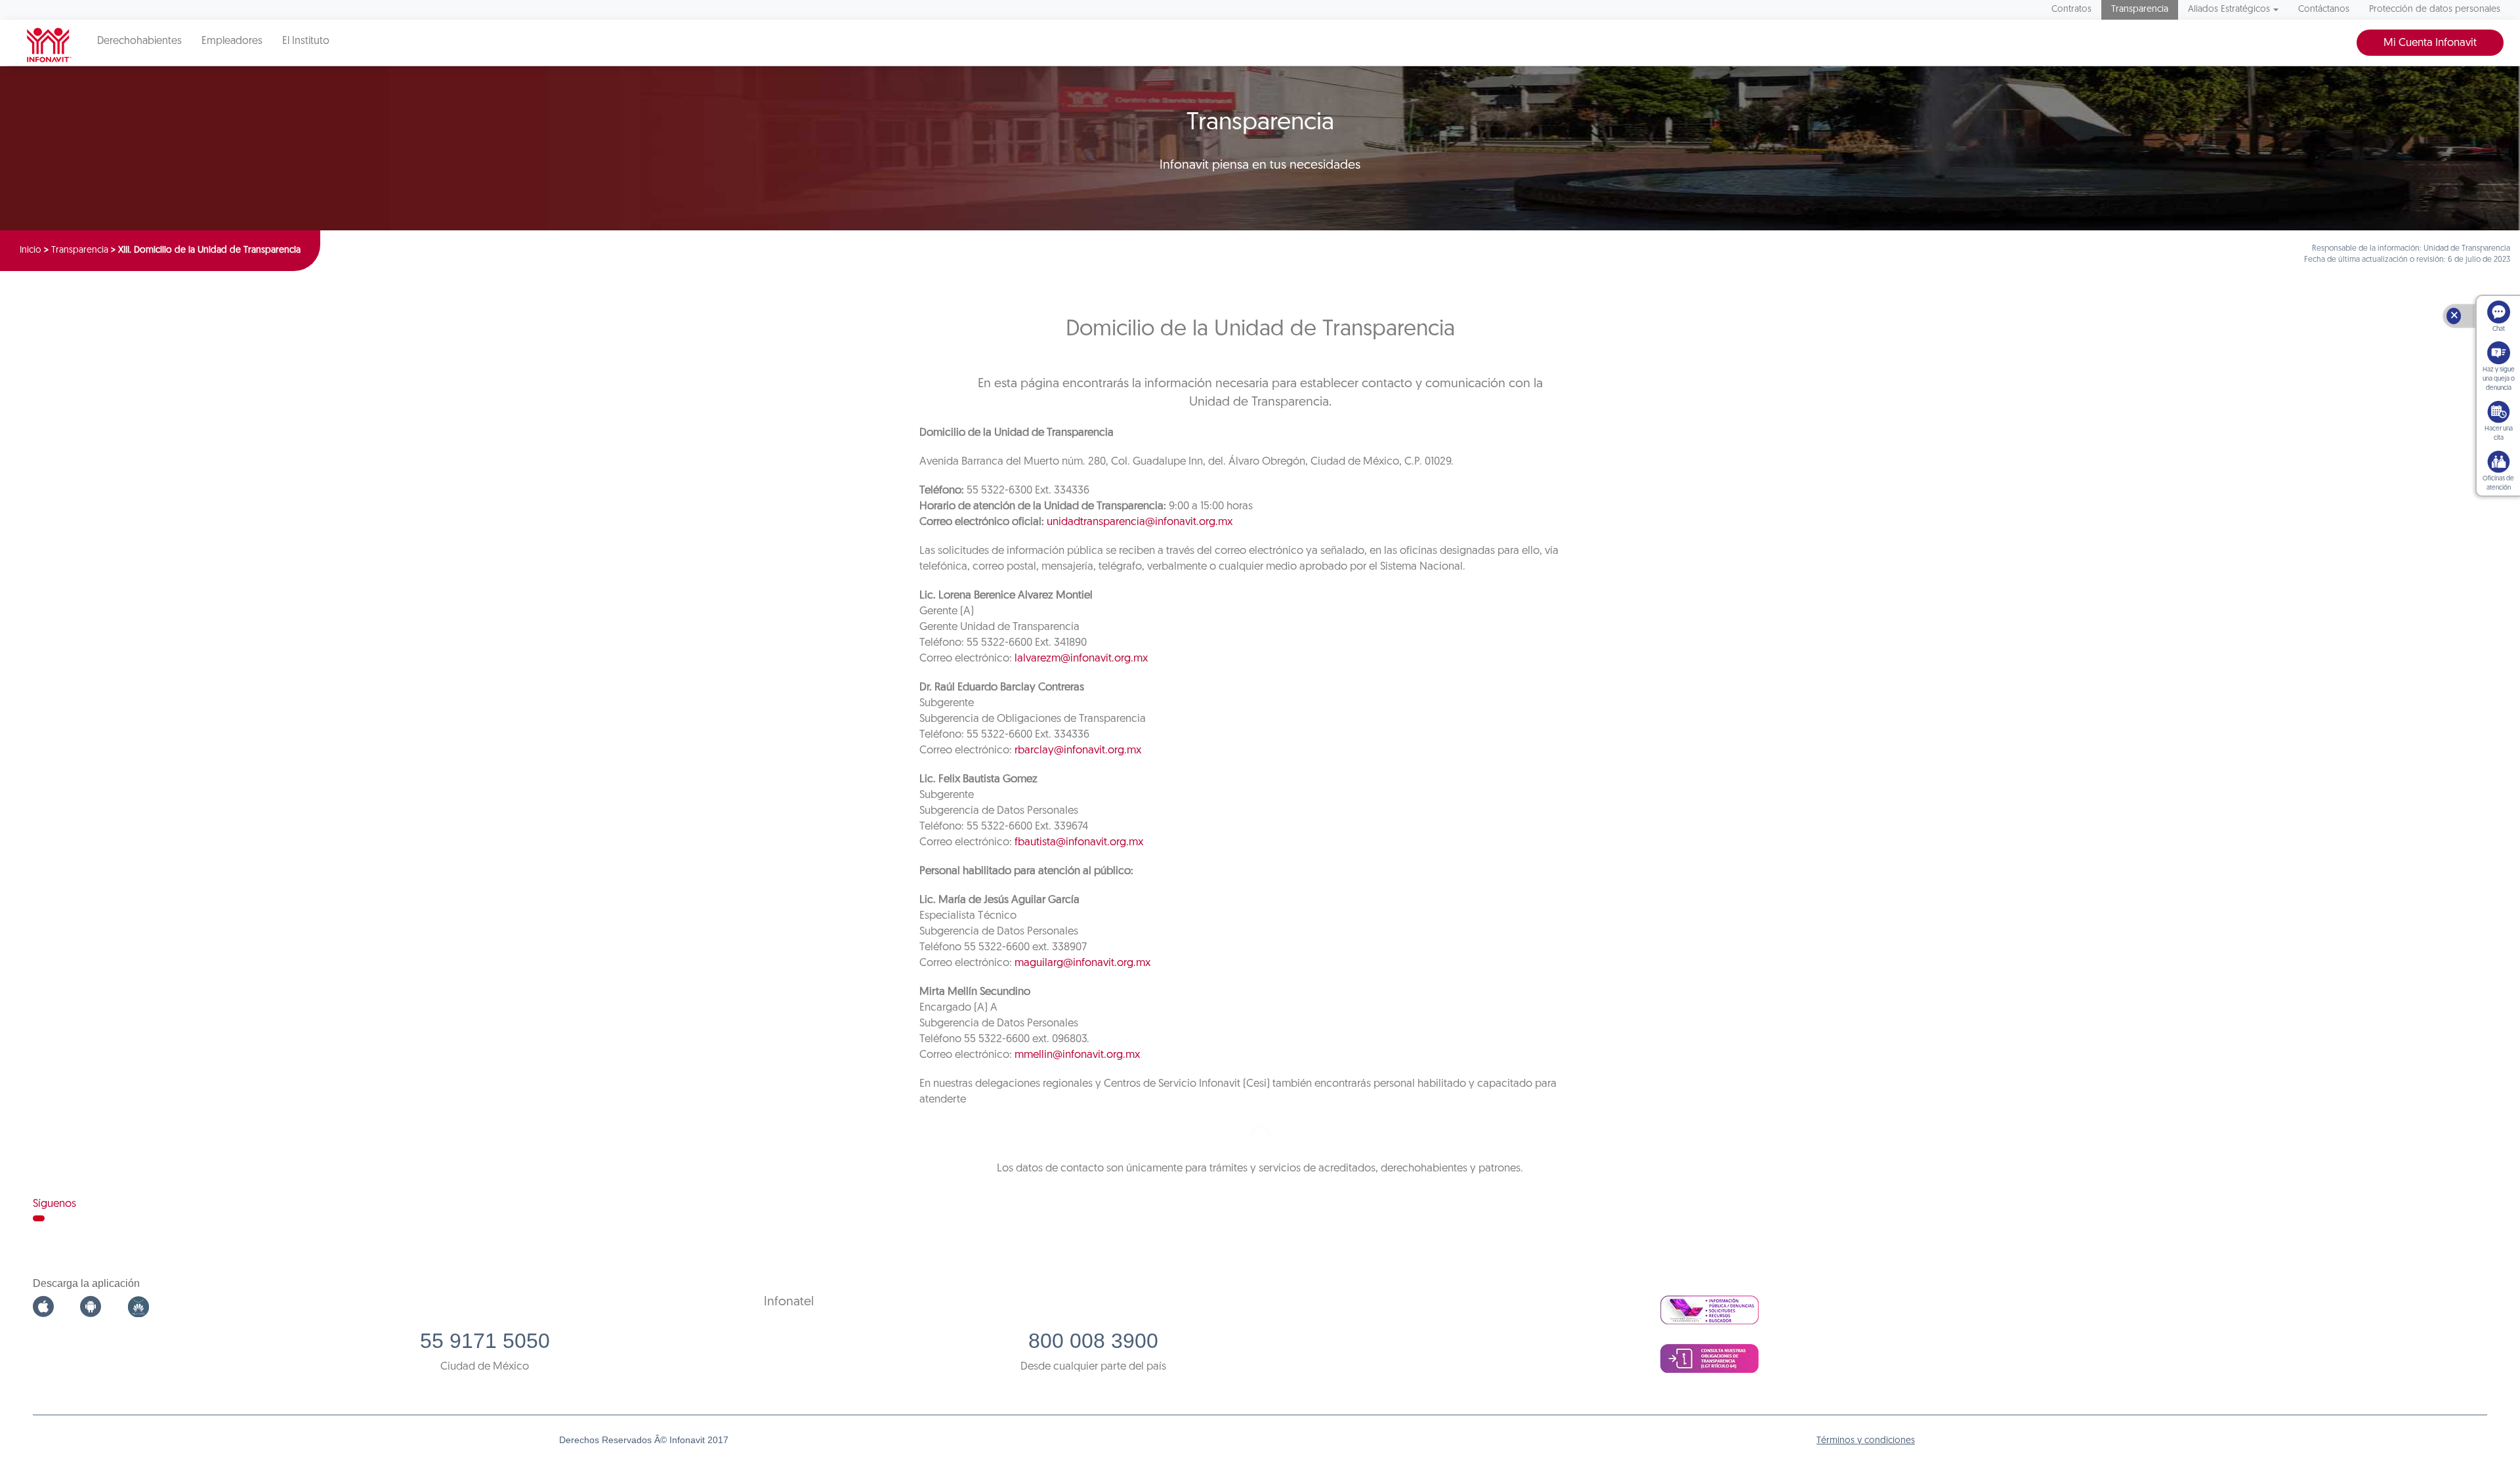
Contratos (2071, 10)
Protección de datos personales (2435, 10)
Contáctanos (2324, 10)
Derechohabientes (139, 41)
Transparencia (2140, 10)
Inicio (31, 250)
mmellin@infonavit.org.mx (1077, 1055)
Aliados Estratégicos (2229, 10)
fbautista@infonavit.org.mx (1079, 842)
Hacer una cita (2499, 433)
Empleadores (232, 41)
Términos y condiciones (1866, 1441)
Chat (2499, 329)
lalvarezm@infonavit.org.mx (1081, 659)
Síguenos (54, 1204)
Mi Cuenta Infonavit (2430, 43)
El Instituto (306, 41)
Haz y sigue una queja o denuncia (2499, 379)
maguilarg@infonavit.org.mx (1082, 963)
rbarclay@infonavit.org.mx (1078, 750)
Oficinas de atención (2498, 483)
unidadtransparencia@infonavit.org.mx (1140, 522)
